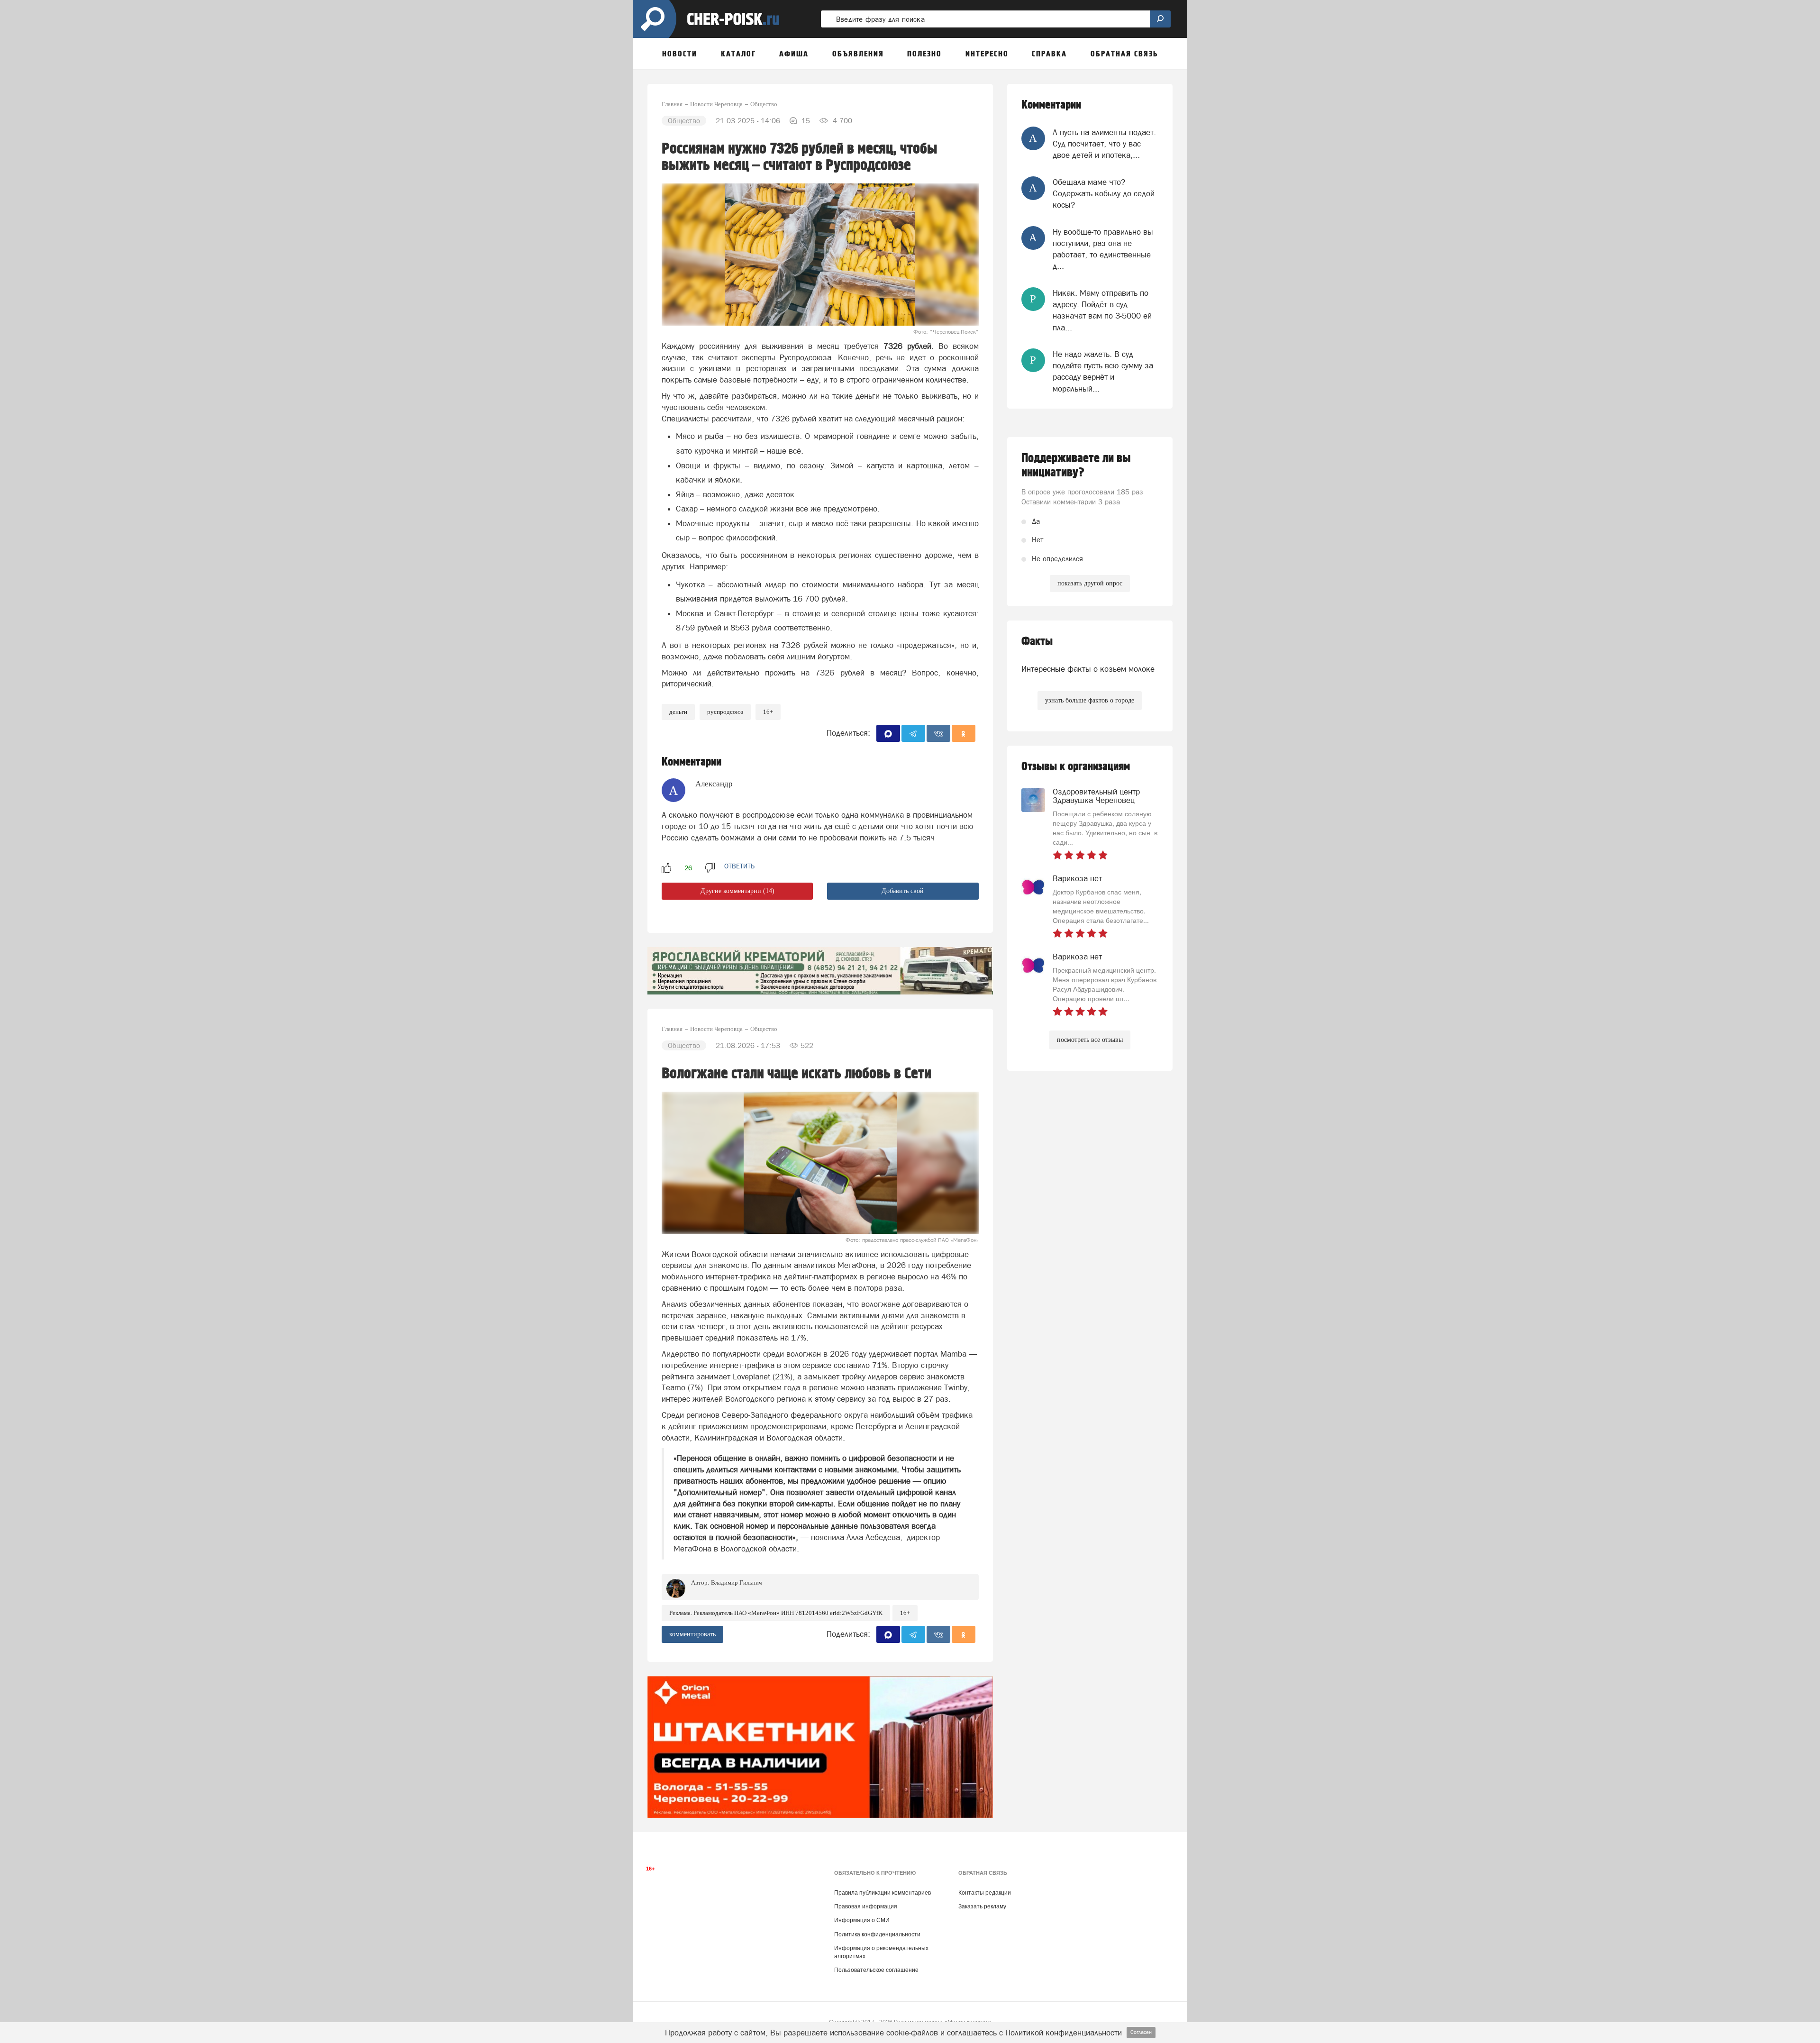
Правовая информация (866, 1906)
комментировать (692, 1634)
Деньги (678, 712)
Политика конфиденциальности (877, 1934)
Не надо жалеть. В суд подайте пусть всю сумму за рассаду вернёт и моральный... (1103, 371)
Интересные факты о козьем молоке (1088, 669)
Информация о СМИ (862, 1920)
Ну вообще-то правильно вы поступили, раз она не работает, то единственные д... (1103, 249)
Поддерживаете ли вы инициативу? (1076, 465)
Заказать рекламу (982, 1906)
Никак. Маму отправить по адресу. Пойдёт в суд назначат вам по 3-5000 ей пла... (1102, 310)
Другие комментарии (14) (737, 891)
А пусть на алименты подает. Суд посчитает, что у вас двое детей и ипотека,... (1104, 144)
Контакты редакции (985, 1893)
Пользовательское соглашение (876, 1970)
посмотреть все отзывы (1090, 1040)
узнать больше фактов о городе (1090, 700)
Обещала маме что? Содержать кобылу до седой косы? (1104, 194)
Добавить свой (903, 891)
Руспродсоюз (725, 712)
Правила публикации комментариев (883, 1893)
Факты (1037, 642)
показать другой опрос (1090, 583)
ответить (739, 866)
